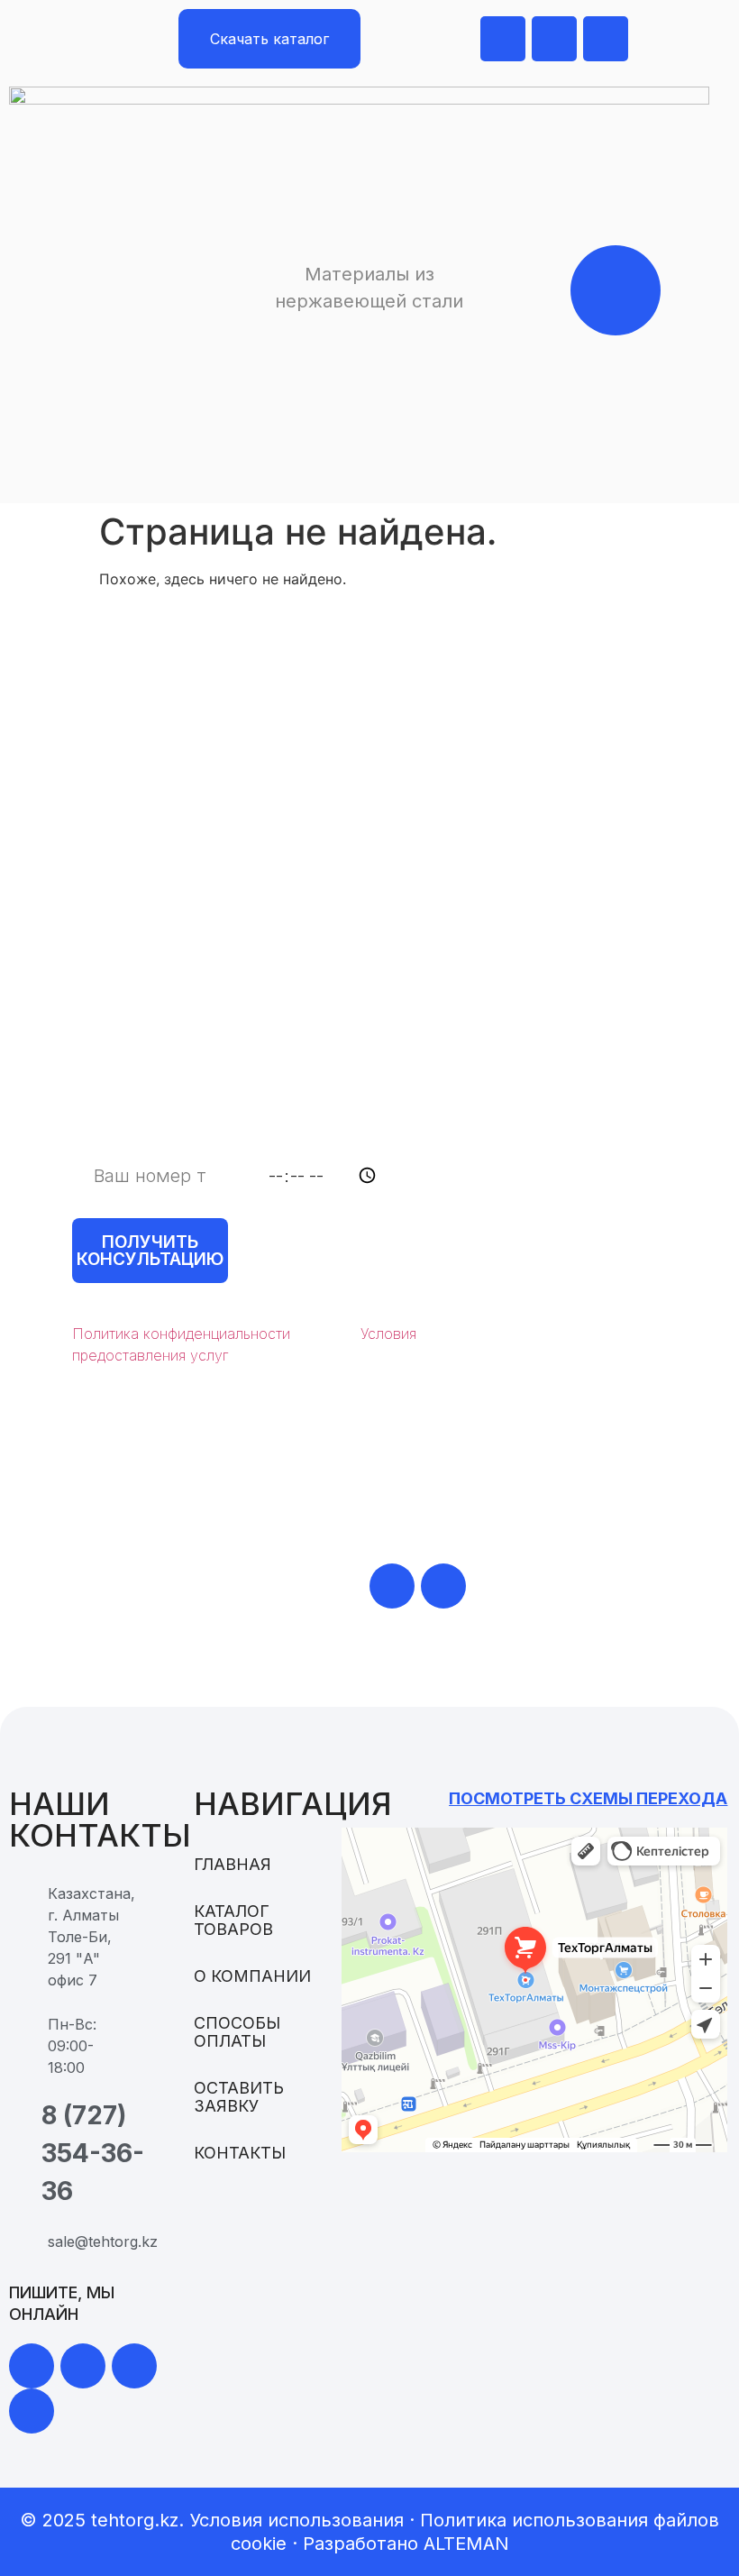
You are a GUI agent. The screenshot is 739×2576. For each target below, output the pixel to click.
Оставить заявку (239, 2097)
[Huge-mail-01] (554, 39)
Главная (233, 1865)
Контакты (240, 2153)
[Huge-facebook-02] (134, 2366)
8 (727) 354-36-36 (213, 1585)
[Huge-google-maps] (503, 39)
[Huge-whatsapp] (392, 1586)
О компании (252, 1976)
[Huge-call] (606, 39)
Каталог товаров (233, 1921)
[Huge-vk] (32, 2411)
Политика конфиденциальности (181, 1334)
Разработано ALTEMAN (406, 2544)
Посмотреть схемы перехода (588, 1798)
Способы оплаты (237, 2032)
